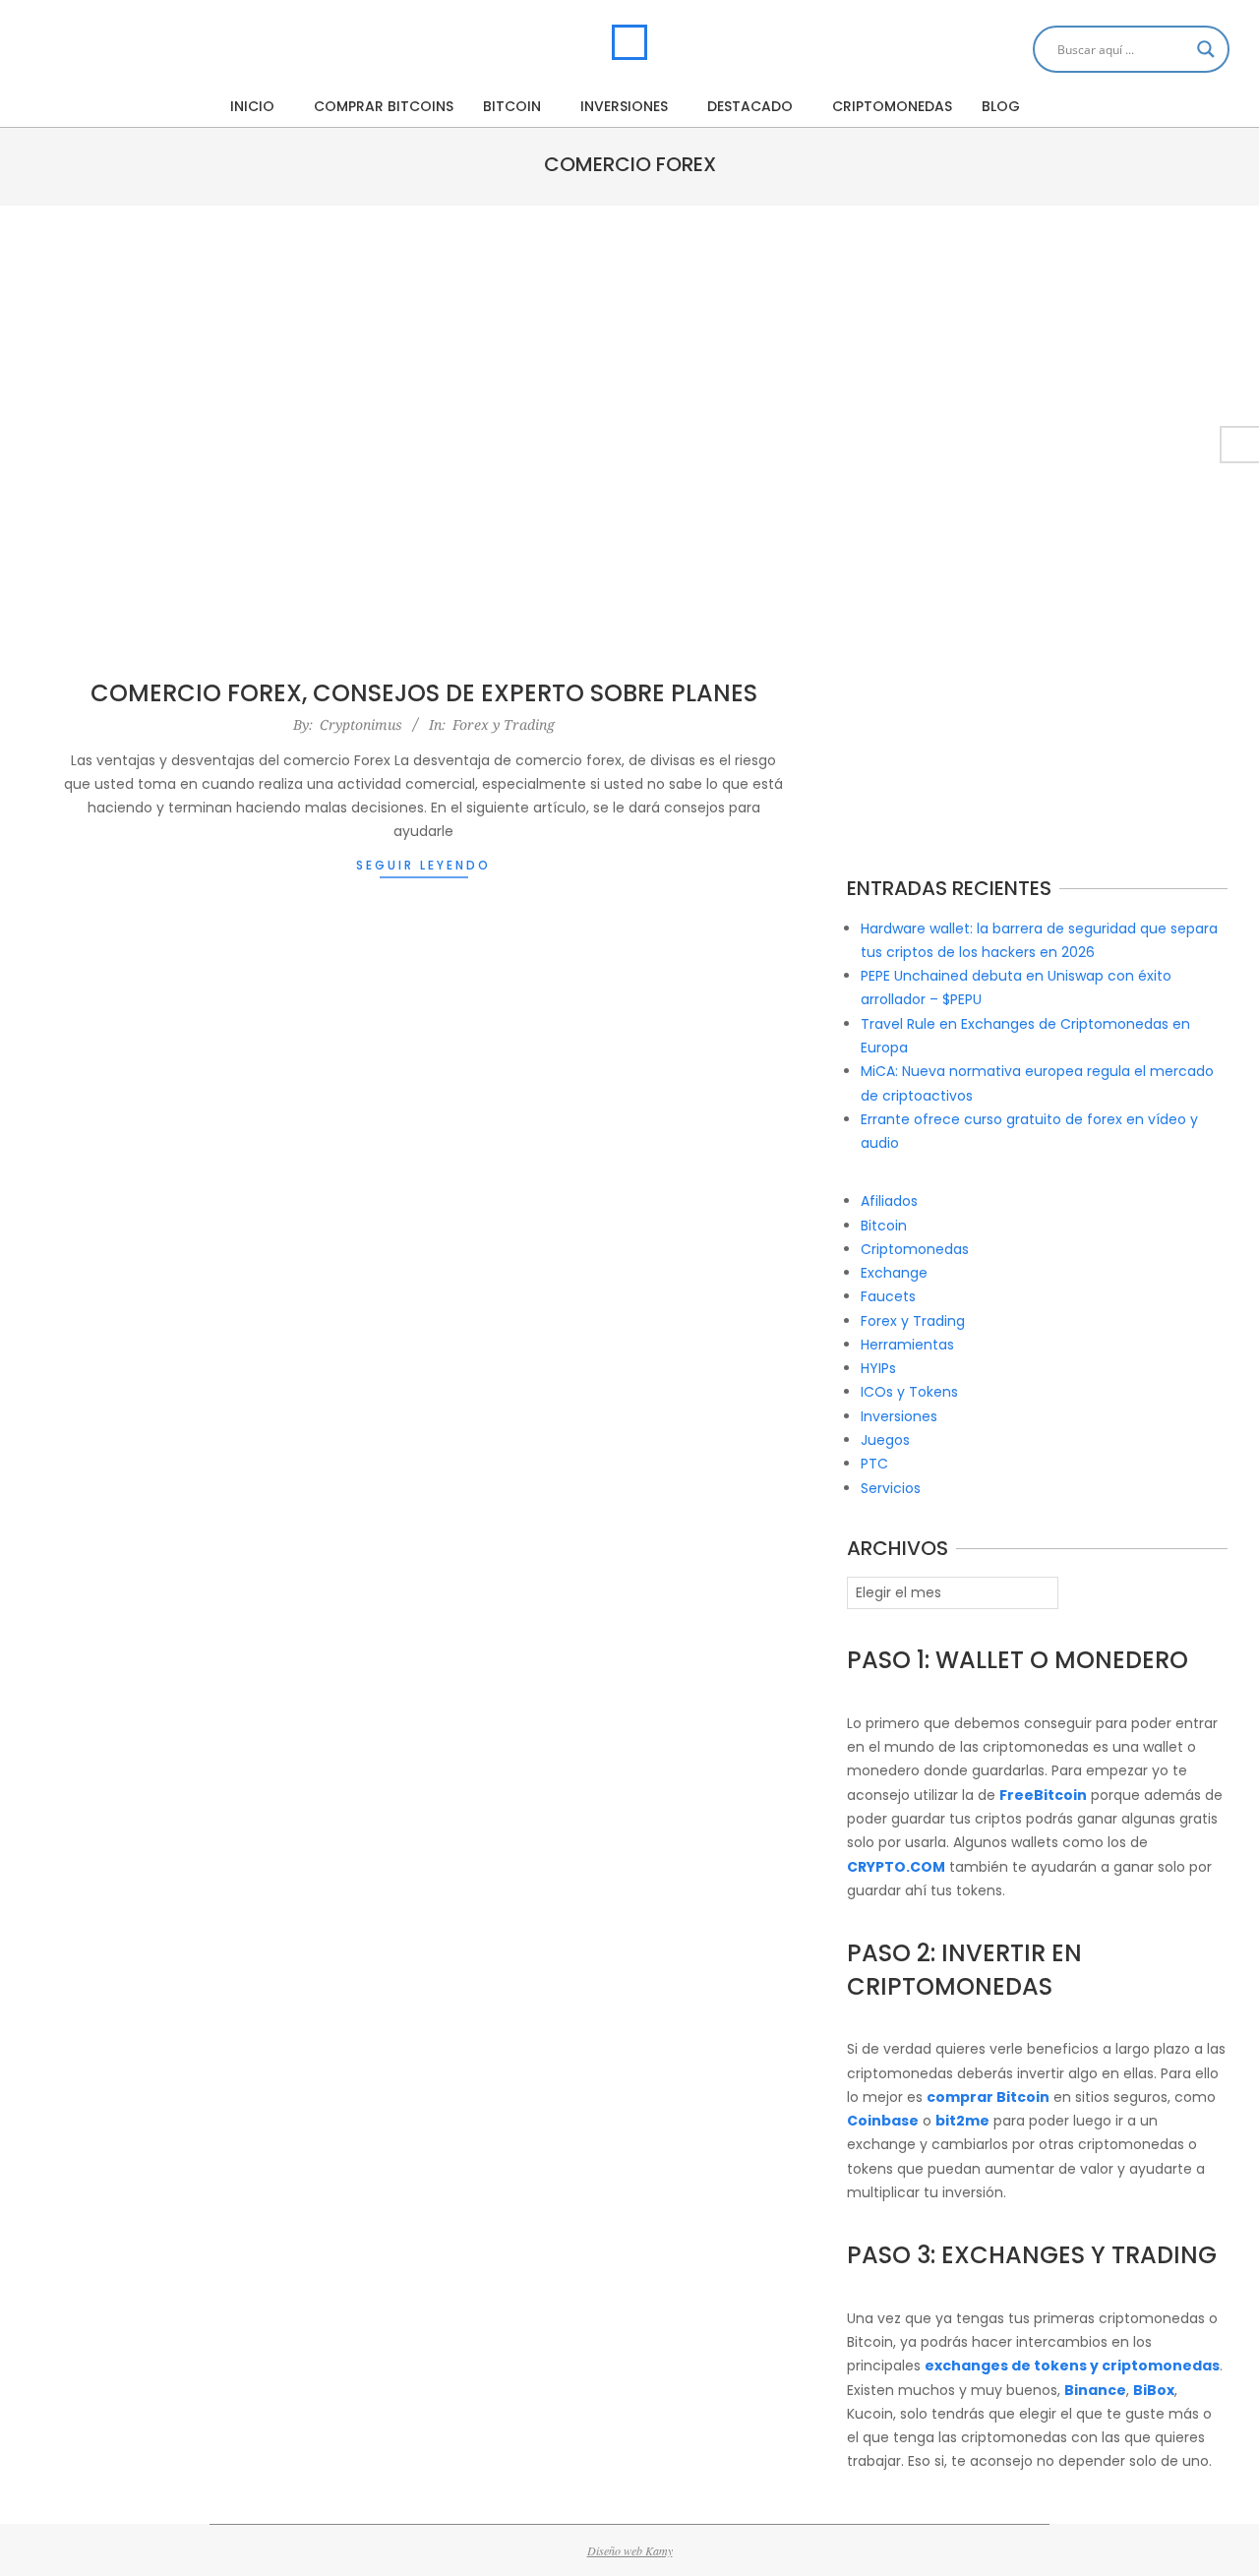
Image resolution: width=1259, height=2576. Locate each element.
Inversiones (899, 1416)
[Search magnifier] (1206, 49)
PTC (874, 1464)
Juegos (885, 1440)
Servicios (891, 1488)
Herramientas (907, 1345)
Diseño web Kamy (630, 2550)
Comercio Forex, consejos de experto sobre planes (424, 693)
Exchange (894, 1273)
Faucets (888, 1296)
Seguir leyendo (423, 865)
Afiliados (889, 1201)
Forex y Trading (504, 724)
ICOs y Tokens (909, 1392)
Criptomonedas (915, 1249)
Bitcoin (884, 1226)
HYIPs (878, 1368)
